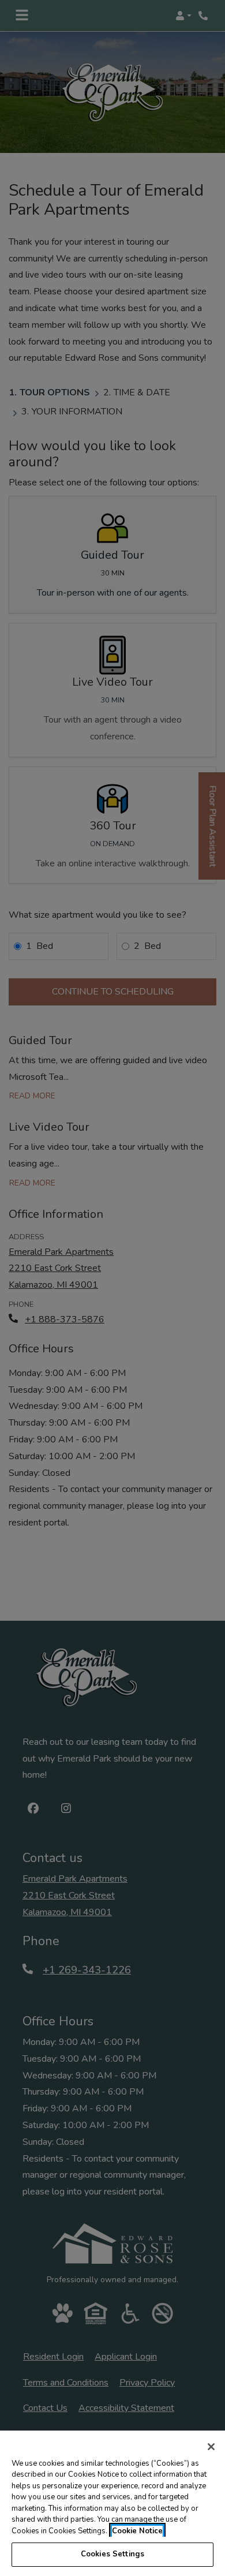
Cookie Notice (137, 2531)
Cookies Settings (112, 2554)
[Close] (211, 2447)
